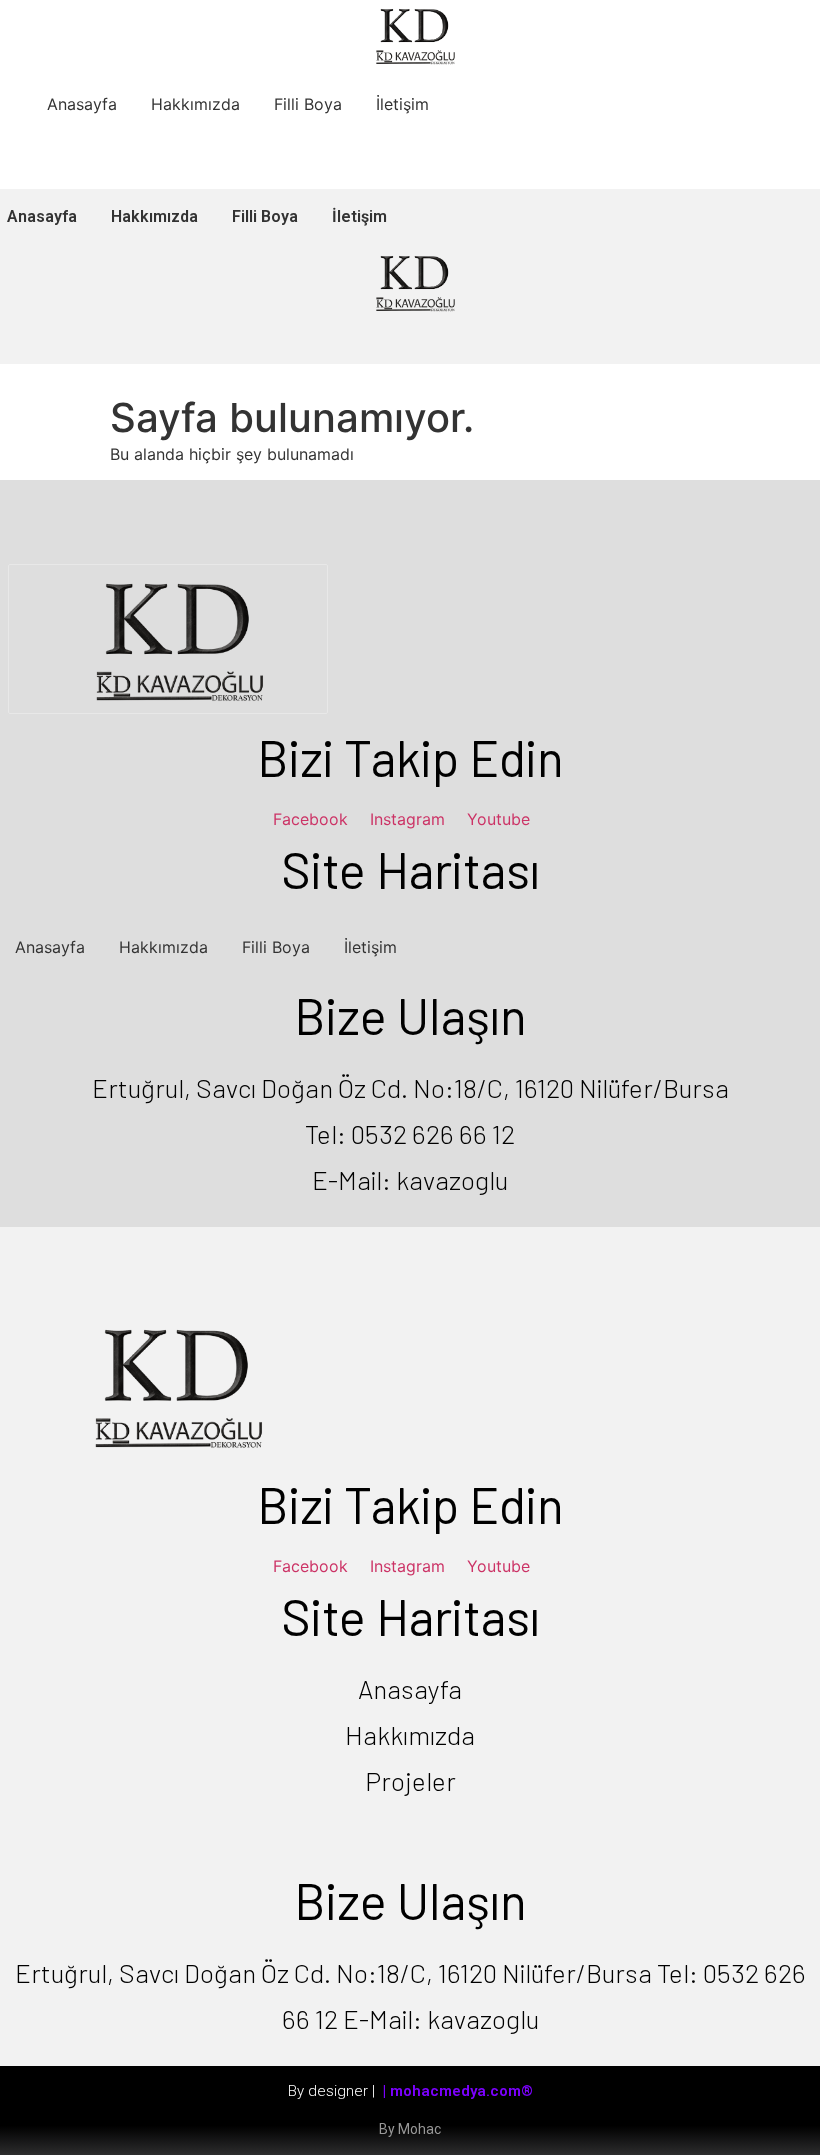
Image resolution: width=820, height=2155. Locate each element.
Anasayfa (82, 104)
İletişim (402, 104)
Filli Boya (308, 104)
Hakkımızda (195, 104)
